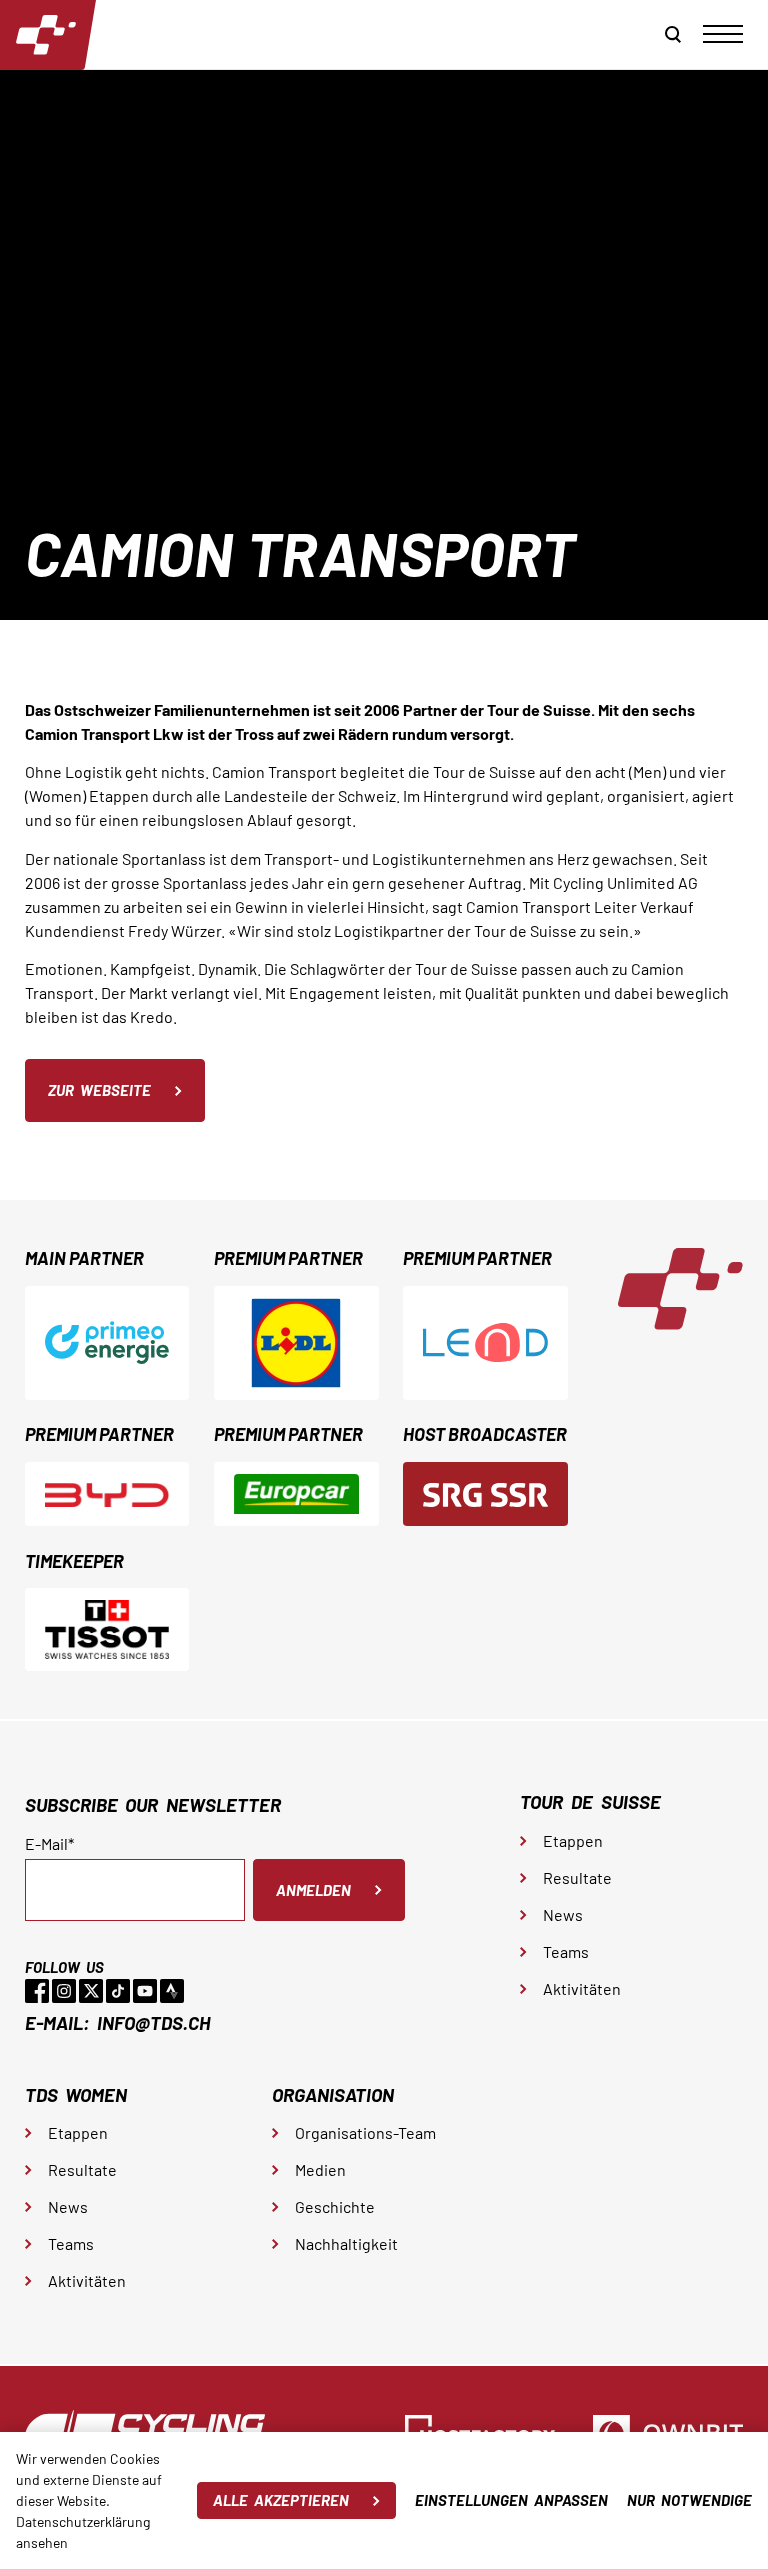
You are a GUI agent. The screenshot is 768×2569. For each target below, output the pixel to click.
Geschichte (335, 2206)
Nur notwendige (689, 2500)
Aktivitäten (582, 1988)
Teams (566, 1951)
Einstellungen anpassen (511, 2500)
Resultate (577, 1877)
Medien (320, 2169)
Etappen (573, 1840)
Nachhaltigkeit (346, 2243)
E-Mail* (49, 1844)
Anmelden (313, 1890)
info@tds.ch (153, 2022)
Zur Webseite (99, 1090)
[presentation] (723, 34)
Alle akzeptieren (281, 2500)
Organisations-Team (365, 2132)
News (563, 1914)
